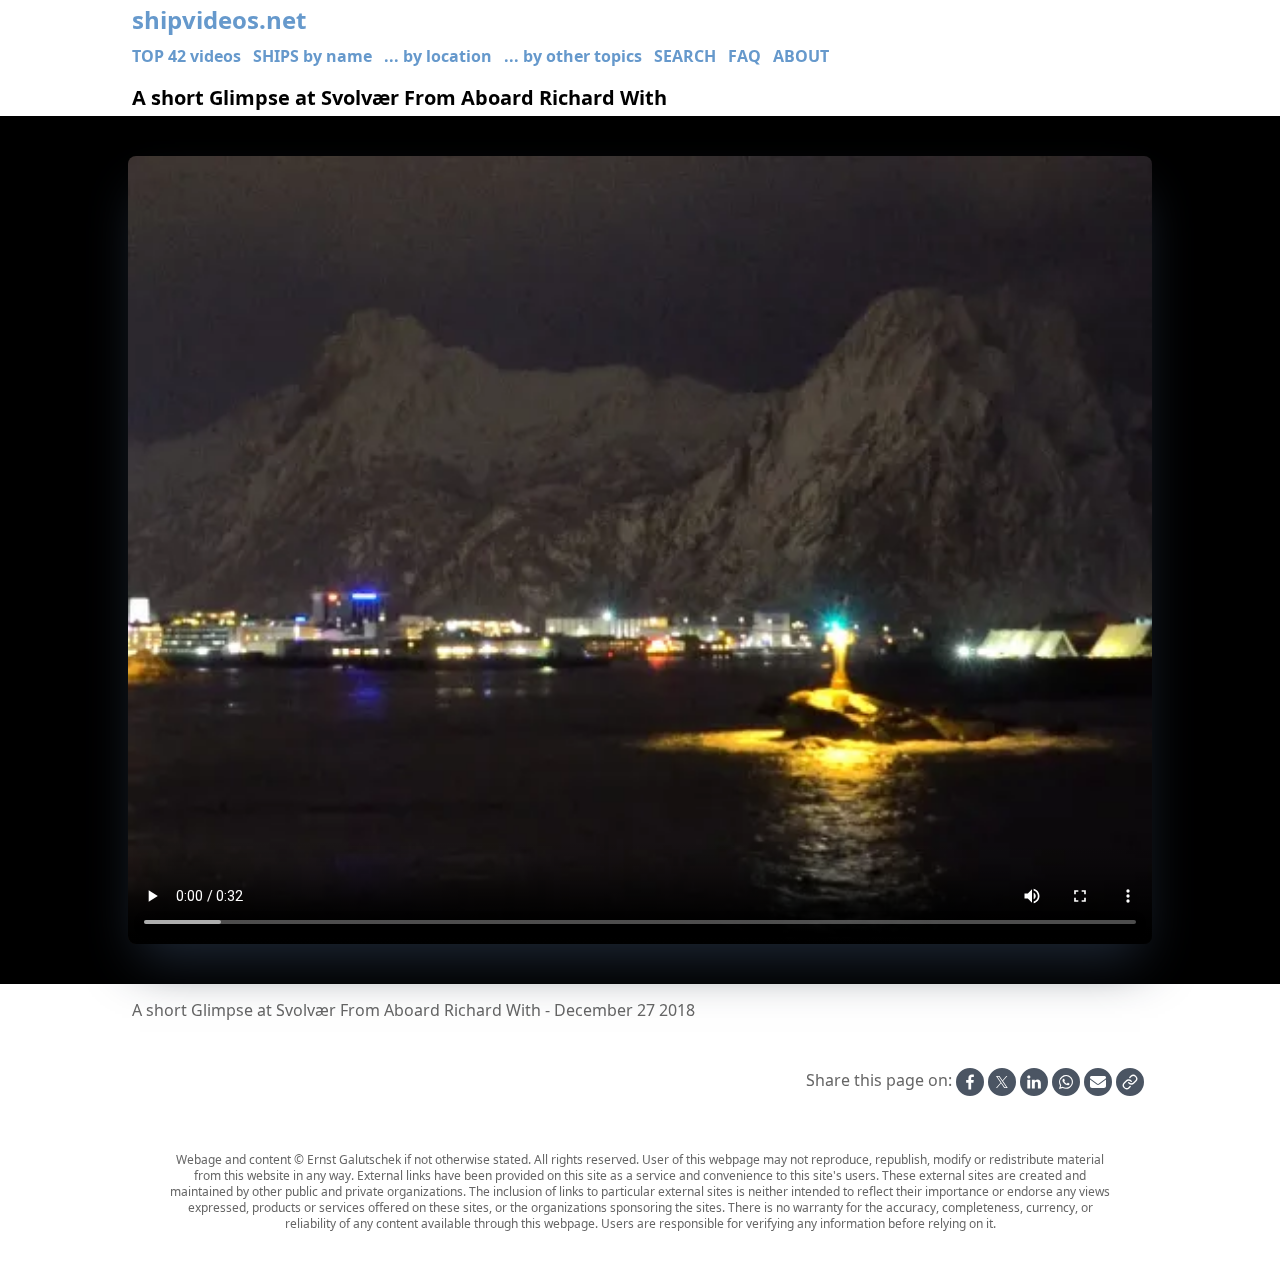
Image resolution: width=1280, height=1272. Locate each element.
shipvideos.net (219, 20)
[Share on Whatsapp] (1066, 1082)
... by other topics (573, 56)
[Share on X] (1002, 1082)
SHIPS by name (312, 56)
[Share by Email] (1098, 1082)
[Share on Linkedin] (1034, 1082)
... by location (438, 56)
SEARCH (685, 56)
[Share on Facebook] (970, 1082)
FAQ (744, 56)
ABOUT (801, 56)
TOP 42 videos (186, 56)
